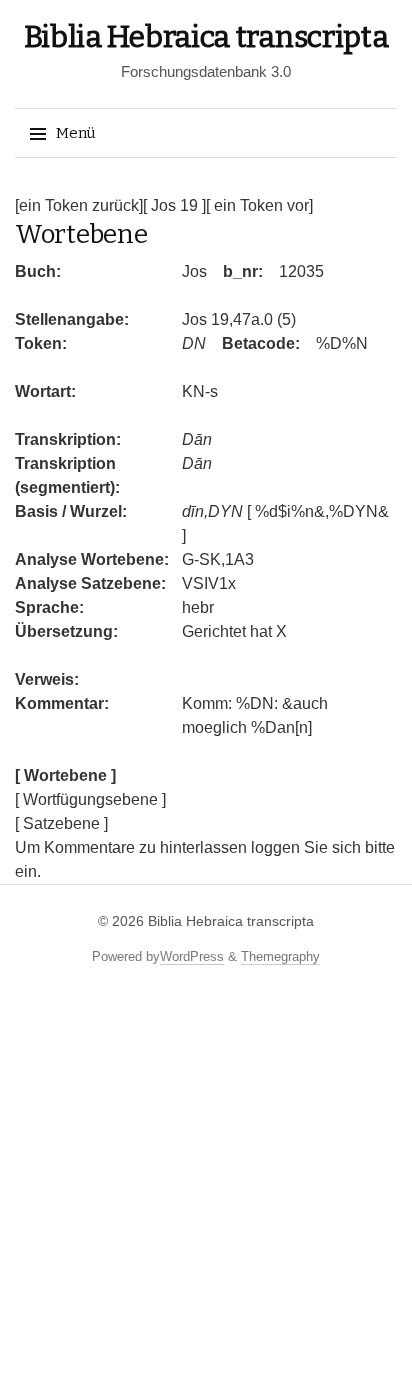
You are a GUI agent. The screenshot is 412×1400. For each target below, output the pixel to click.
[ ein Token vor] (259, 205)
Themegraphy (280, 956)
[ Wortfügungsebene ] (90, 799)
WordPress (192, 956)
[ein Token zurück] (79, 205)
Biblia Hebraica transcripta (206, 37)
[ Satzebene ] (61, 823)
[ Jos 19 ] (174, 205)
